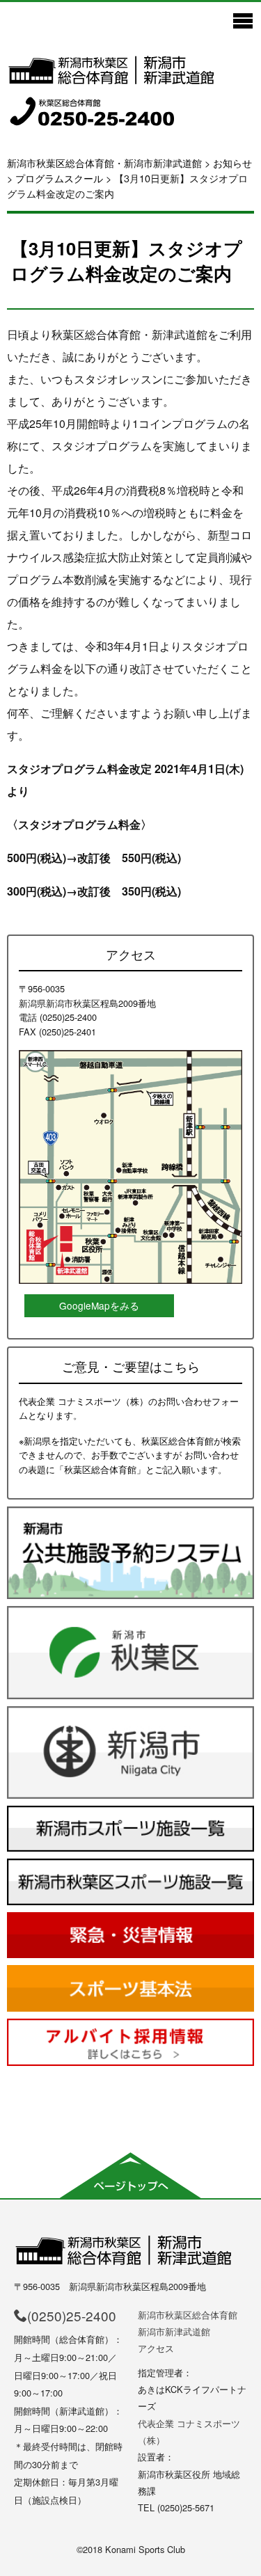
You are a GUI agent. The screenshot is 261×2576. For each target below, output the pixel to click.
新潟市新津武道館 (174, 2331)
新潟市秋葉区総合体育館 (188, 2315)
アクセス (156, 2348)
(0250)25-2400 (72, 2315)
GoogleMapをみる (99, 1305)
